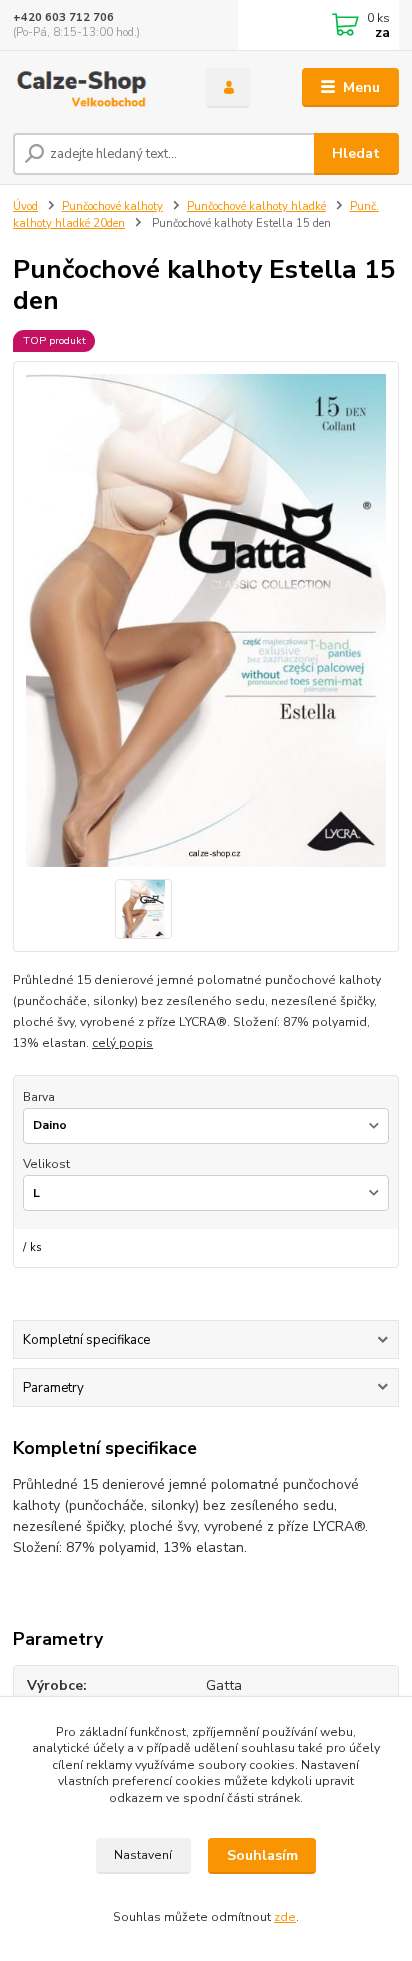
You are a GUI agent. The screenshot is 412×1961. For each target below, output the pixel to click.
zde (285, 1917)
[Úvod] (93, 88)
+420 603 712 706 (63, 17)
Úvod (25, 206)
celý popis (122, 1043)
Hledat (356, 153)
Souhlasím (262, 1855)
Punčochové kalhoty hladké (256, 206)
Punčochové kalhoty (112, 206)
